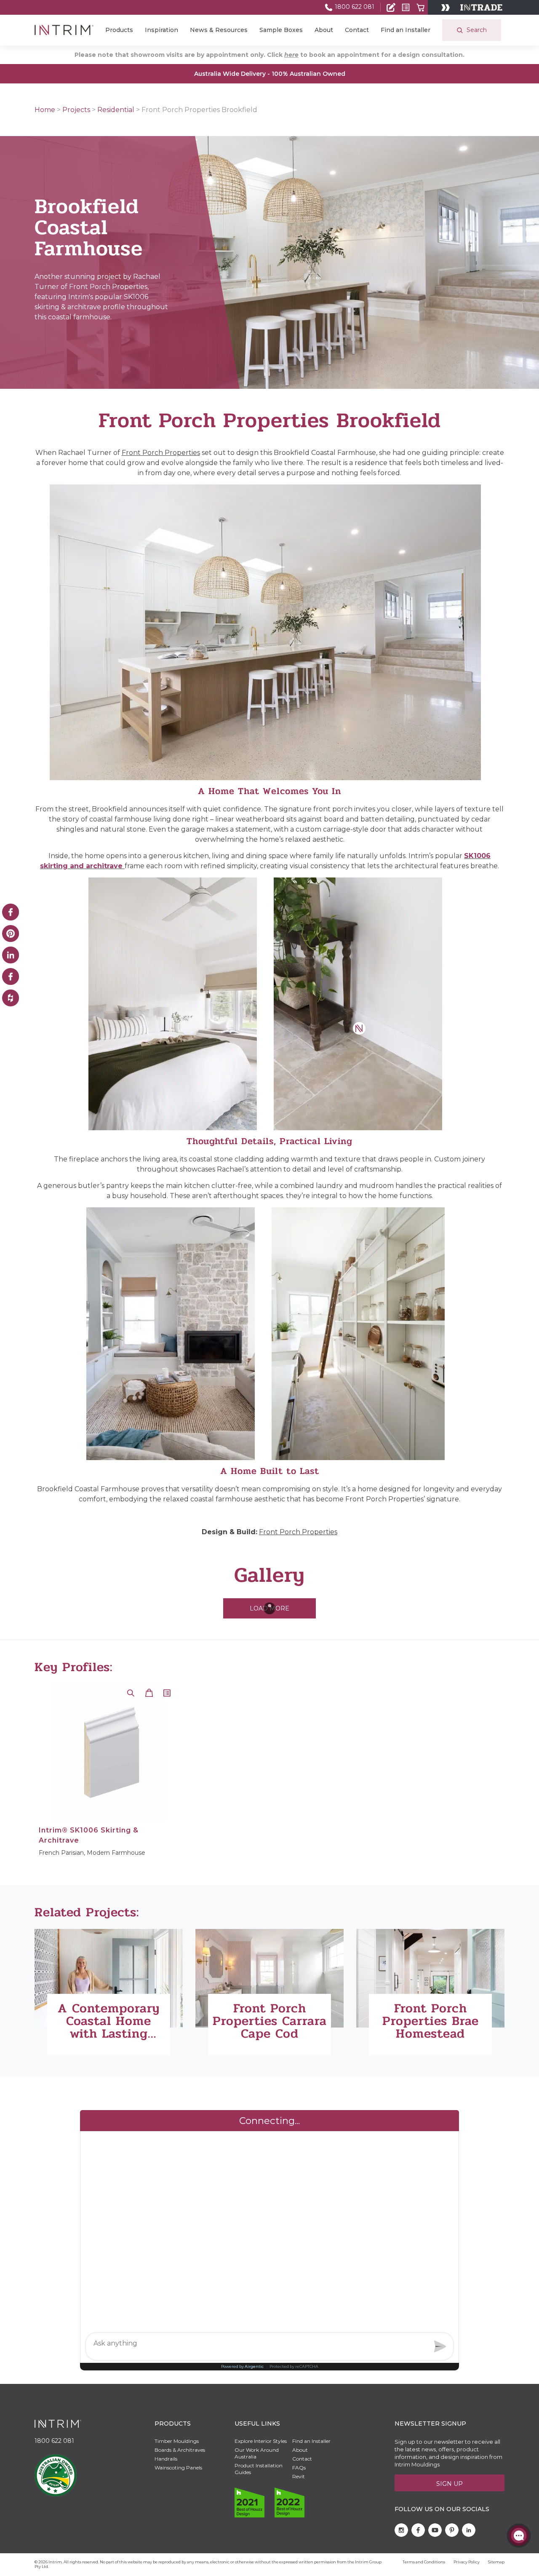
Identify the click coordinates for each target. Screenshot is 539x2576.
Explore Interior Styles (261, 2441)
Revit (299, 2476)
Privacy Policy (467, 2562)
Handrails (166, 2459)
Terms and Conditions (424, 2562)
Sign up (450, 2484)
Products (119, 30)
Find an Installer (406, 30)
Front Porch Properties (161, 453)
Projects (76, 110)
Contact (357, 30)
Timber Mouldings (177, 2441)
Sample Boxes (281, 30)
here (291, 55)
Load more (269, 1608)
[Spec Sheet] (406, 7)
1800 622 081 (354, 7)
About (324, 30)
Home (45, 110)
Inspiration (161, 30)
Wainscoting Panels (178, 2468)
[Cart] (420, 7)
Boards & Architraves (180, 2450)
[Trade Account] (391, 7)
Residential (116, 110)
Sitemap (496, 2562)
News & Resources (219, 30)
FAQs (299, 2468)
